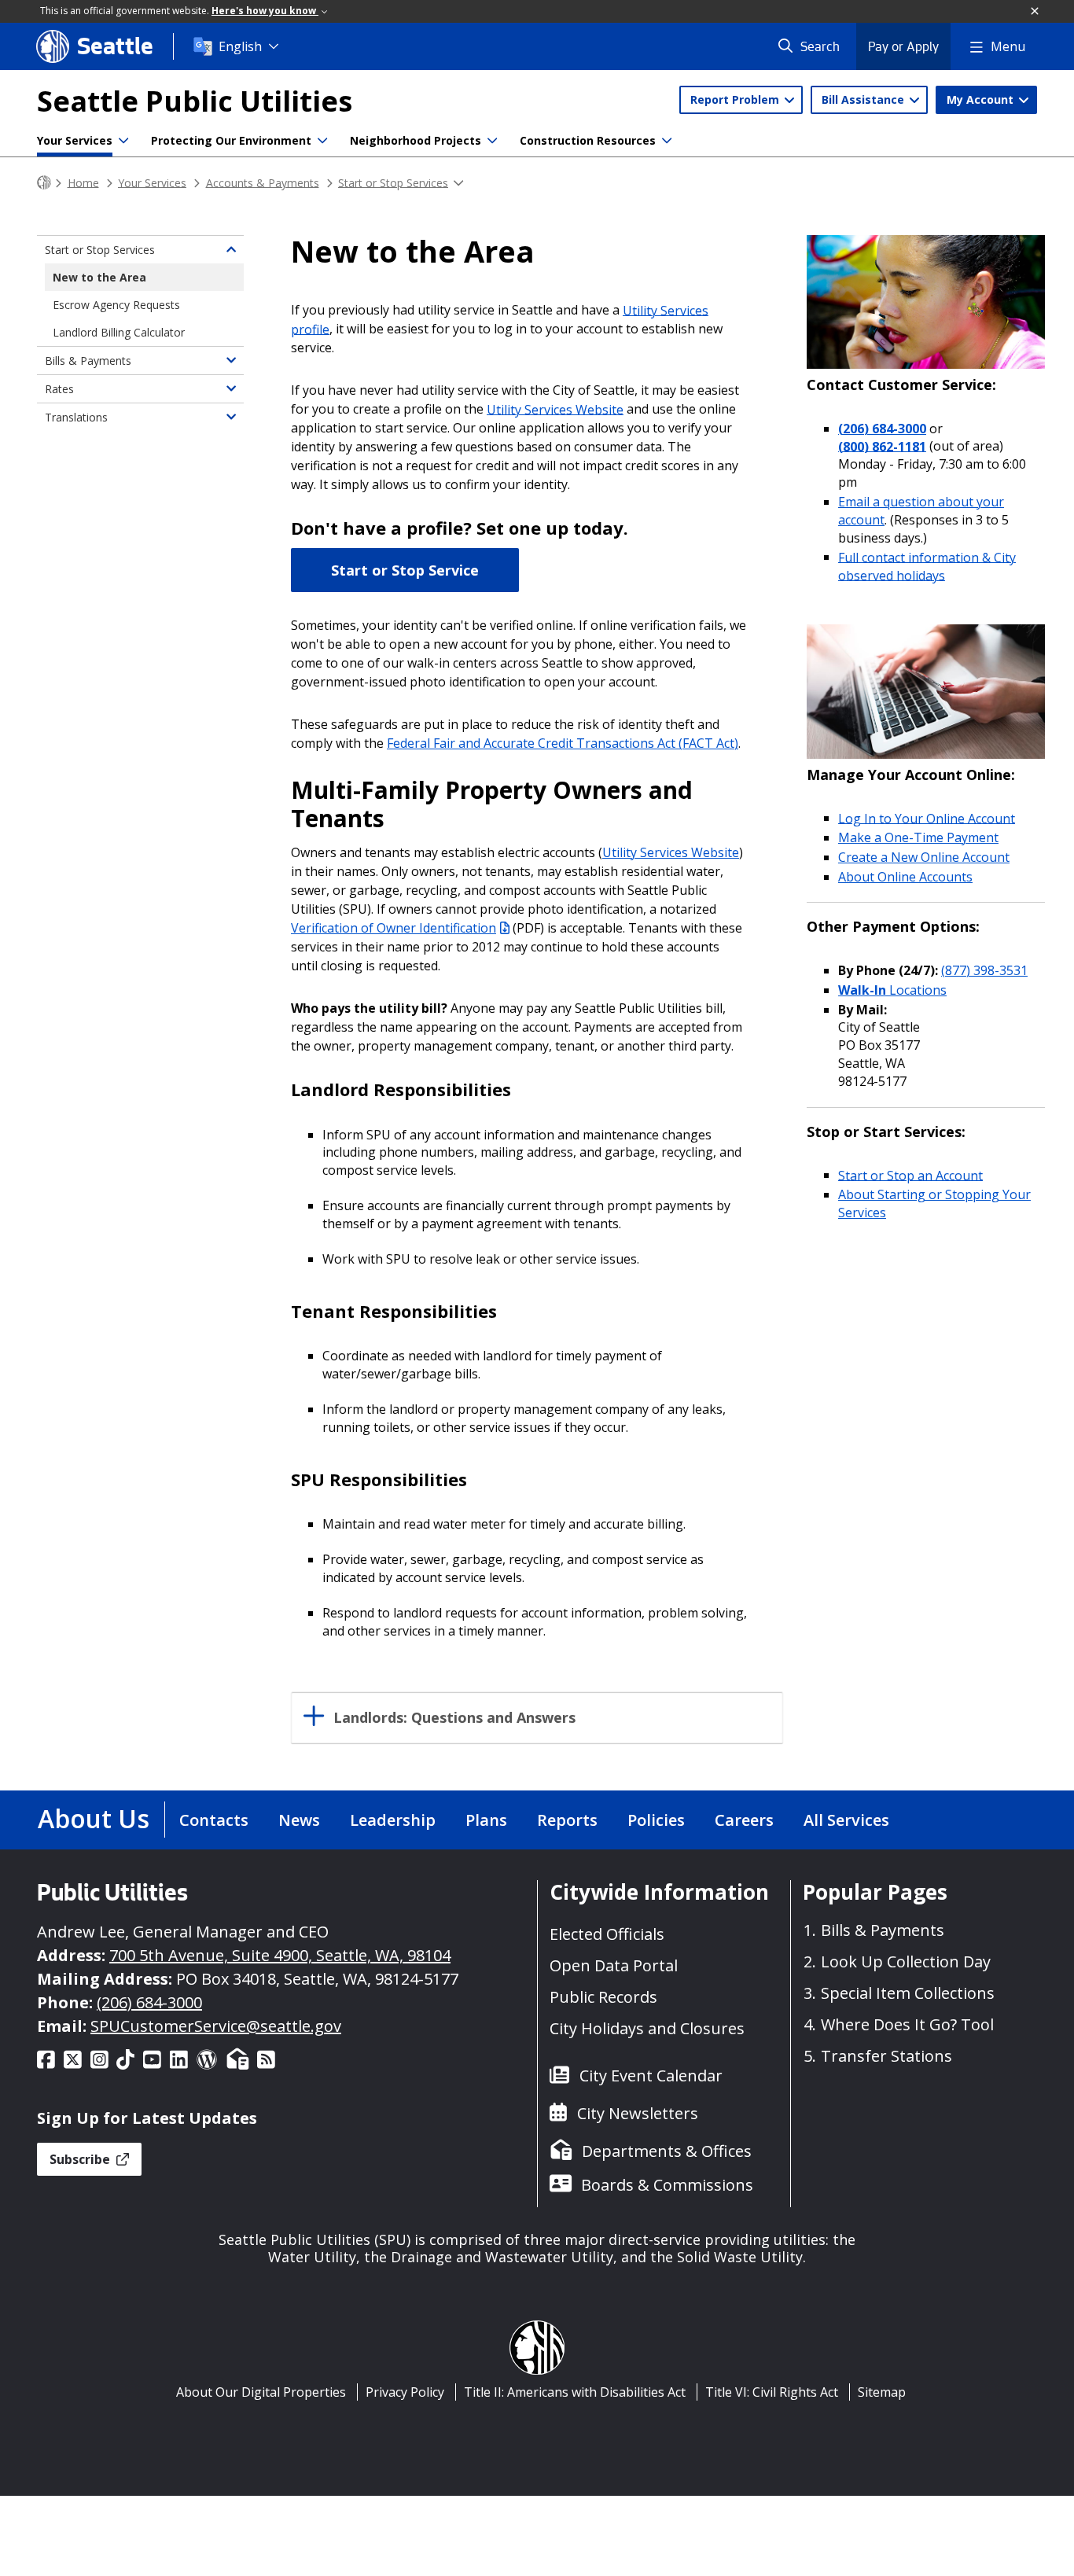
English (240, 46)
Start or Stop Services (393, 182)
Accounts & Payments (263, 182)
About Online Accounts (905, 877)
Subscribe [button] (81, 2159)
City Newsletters (638, 2113)
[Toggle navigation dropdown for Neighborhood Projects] (492, 141)
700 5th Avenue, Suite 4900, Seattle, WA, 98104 (280, 1955)
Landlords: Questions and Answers (454, 1718)
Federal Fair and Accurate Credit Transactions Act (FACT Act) (563, 743)
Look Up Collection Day (906, 1961)
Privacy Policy (405, 2392)
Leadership (393, 1820)
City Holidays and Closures (647, 2028)
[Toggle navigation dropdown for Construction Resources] (667, 141)
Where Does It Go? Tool (907, 2024)
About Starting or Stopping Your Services (934, 1203)
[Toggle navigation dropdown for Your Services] (123, 141)
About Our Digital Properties (261, 2392)
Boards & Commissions (667, 2185)
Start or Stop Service (405, 570)
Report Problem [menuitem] (736, 99)
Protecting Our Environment (231, 140)
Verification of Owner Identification (394, 928)
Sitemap (882, 2392)
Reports (567, 1820)
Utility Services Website (555, 409)
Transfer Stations (886, 2056)
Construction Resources (588, 140)
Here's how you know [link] (265, 11)
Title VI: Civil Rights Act (772, 2392)
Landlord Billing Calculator (119, 332)
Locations (892, 990)
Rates (59, 389)
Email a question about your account (921, 511)
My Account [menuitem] (982, 99)
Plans (486, 1820)
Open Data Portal (614, 1965)
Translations (76, 417)
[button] (1035, 12)
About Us (94, 1818)
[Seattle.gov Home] (44, 183)
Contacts (214, 1820)
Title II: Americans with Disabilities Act (575, 2392)
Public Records (603, 1997)
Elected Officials (607, 1934)
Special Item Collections (908, 1993)
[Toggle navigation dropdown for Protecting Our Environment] (322, 141)
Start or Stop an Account (910, 1175)
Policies (656, 1820)
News (299, 1820)
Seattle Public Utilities (195, 101)
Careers (744, 1820)
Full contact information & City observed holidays (927, 566)
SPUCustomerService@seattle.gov (216, 2026)
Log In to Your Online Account (927, 818)
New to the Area (99, 277)
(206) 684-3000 (882, 429)
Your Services (75, 140)
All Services (846, 1820)
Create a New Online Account (924, 857)
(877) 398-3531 (984, 970)
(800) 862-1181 (882, 446)
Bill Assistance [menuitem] (864, 99)
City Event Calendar (651, 2076)
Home (83, 182)
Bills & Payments (88, 361)
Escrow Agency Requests (116, 305)
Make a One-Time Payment (918, 837)
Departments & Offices (667, 2151)
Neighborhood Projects (416, 140)
